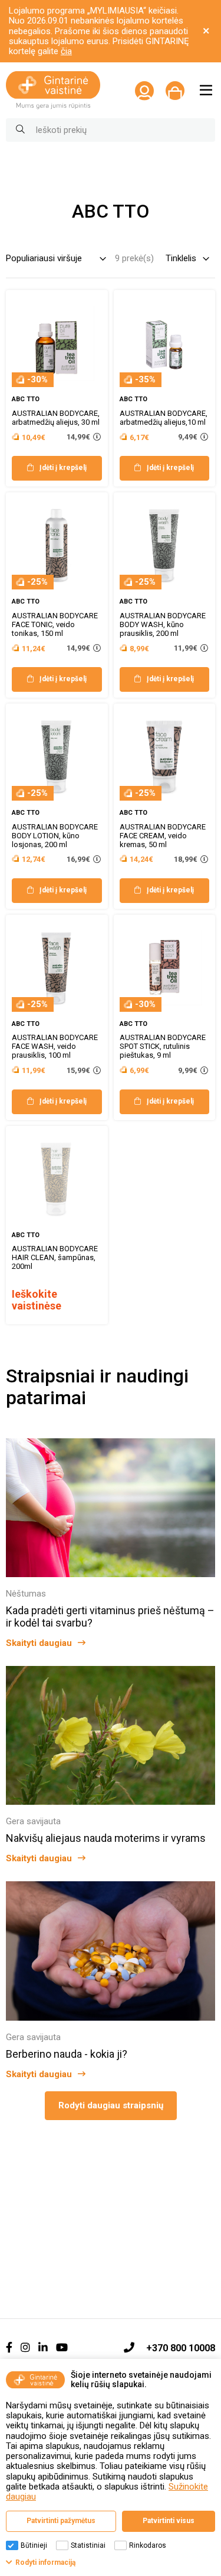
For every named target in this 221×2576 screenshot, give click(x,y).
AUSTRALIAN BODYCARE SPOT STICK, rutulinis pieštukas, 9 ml (163, 1046)
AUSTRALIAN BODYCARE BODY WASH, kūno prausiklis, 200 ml (163, 624)
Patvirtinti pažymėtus (61, 2521)
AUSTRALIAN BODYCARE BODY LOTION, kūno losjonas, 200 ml (55, 836)
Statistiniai (88, 2545)
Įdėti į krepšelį (63, 468)
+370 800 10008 (181, 2348)
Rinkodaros (148, 2545)
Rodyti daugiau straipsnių (111, 2105)
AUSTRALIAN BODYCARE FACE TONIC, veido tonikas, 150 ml (55, 624)
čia (66, 51)
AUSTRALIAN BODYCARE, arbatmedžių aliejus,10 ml (164, 418)
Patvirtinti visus (169, 2521)
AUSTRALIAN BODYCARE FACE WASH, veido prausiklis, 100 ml (55, 1046)
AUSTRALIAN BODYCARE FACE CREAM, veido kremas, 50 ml (163, 836)
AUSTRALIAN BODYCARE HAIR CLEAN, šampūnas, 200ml (55, 1257)
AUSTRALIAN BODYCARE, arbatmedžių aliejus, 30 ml (56, 418)
